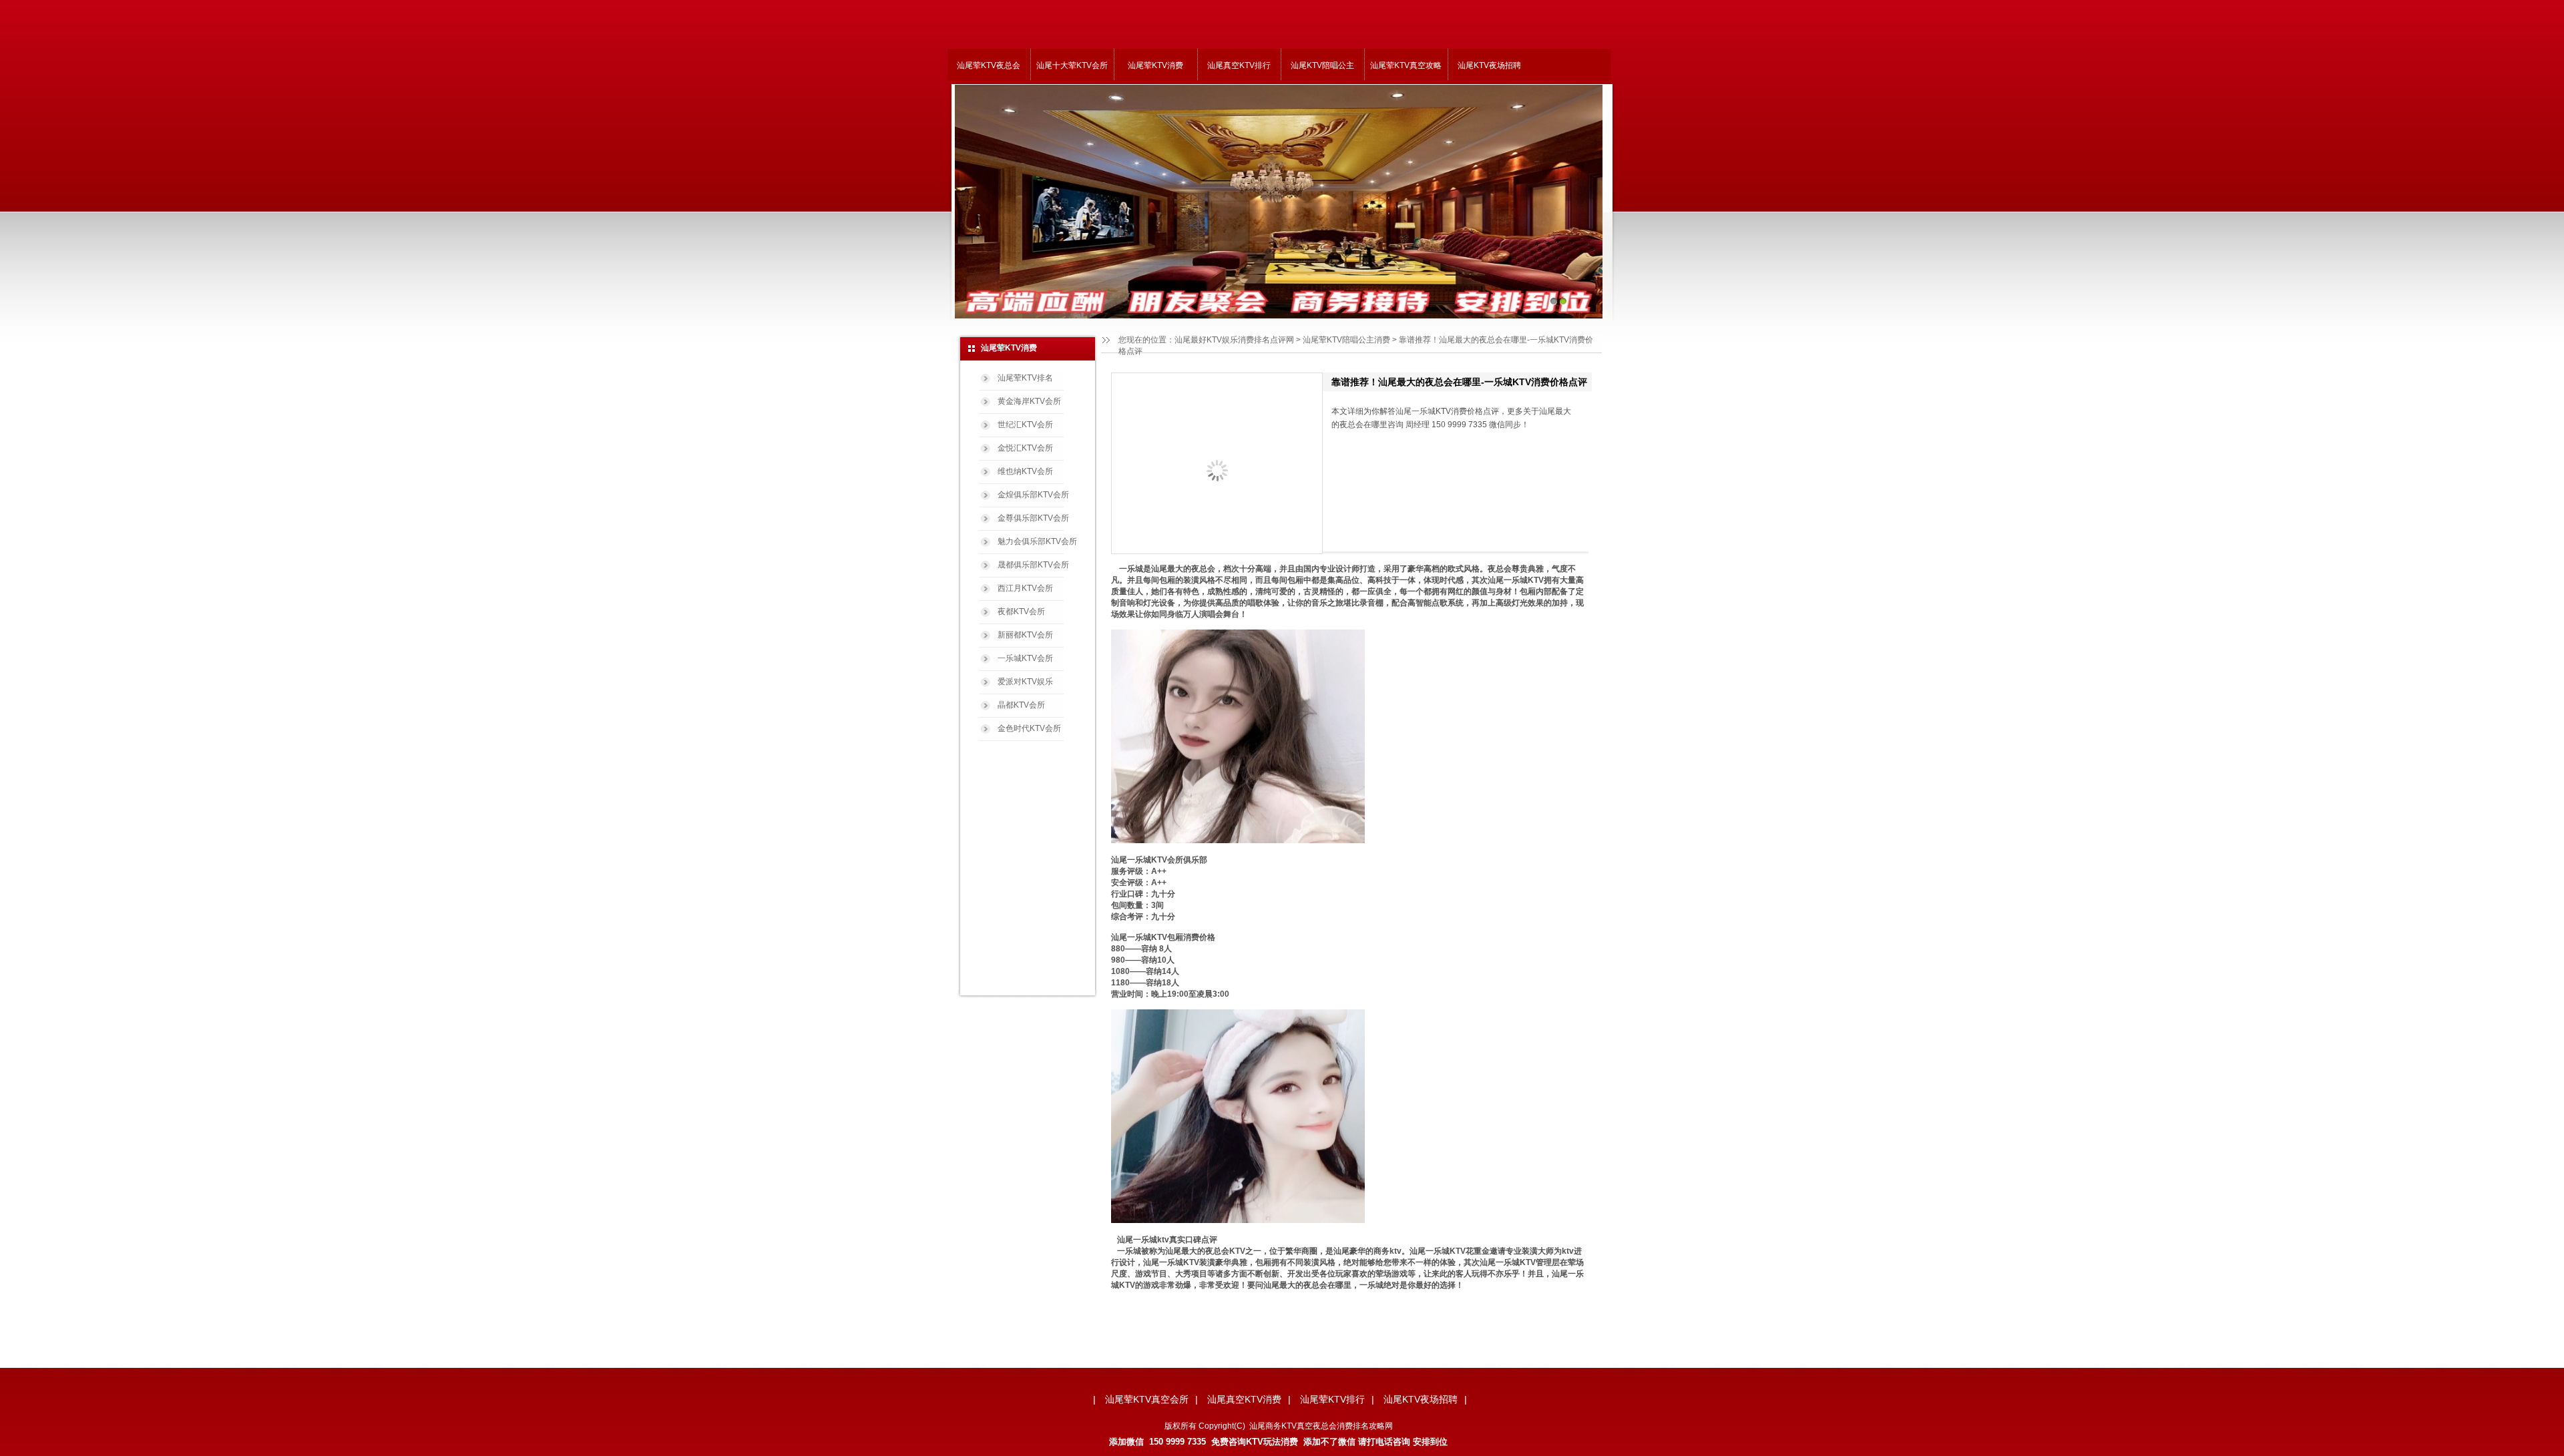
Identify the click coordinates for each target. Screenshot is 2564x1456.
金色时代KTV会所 (1029, 728)
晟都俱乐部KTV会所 (1033, 565)
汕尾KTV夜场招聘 (1489, 65)
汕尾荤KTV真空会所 (1147, 1399)
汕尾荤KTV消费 (1155, 65)
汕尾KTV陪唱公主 (1322, 65)
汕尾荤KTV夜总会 (989, 65)
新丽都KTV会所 (1025, 635)
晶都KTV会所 (1021, 705)
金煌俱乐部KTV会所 (1033, 495)
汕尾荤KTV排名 (1025, 378)
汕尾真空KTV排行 (1239, 65)
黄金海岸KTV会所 (1029, 401)
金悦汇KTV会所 (1025, 448)
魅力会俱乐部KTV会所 (1037, 541)
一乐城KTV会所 (1025, 658)
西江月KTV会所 (1025, 588)
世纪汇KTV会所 (1025, 425)
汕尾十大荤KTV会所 (1072, 65)
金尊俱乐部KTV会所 (1033, 518)
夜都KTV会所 (1021, 612)
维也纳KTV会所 (1025, 471)
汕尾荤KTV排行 (1332, 1399)
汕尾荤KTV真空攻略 (1406, 65)
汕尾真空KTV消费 (1244, 1399)
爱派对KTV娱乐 (1025, 682)
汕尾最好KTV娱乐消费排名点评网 (1234, 340)
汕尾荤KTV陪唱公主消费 (1346, 340)
